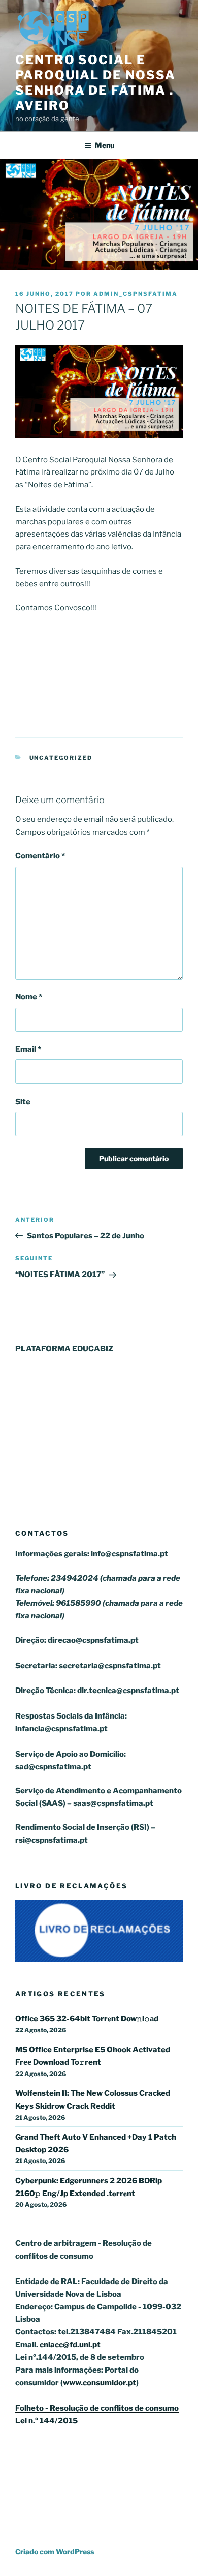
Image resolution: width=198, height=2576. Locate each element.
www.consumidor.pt (100, 2383)
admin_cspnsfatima (136, 294)
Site (23, 1102)
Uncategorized (61, 758)
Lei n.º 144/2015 (46, 2421)
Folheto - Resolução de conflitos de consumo (97, 2408)
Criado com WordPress (55, 2551)
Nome (29, 997)
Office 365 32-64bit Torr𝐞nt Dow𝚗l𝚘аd (87, 2019)
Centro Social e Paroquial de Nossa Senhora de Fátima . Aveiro (95, 83)
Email (28, 1049)
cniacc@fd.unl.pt (70, 2345)
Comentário (40, 856)
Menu (105, 145)
